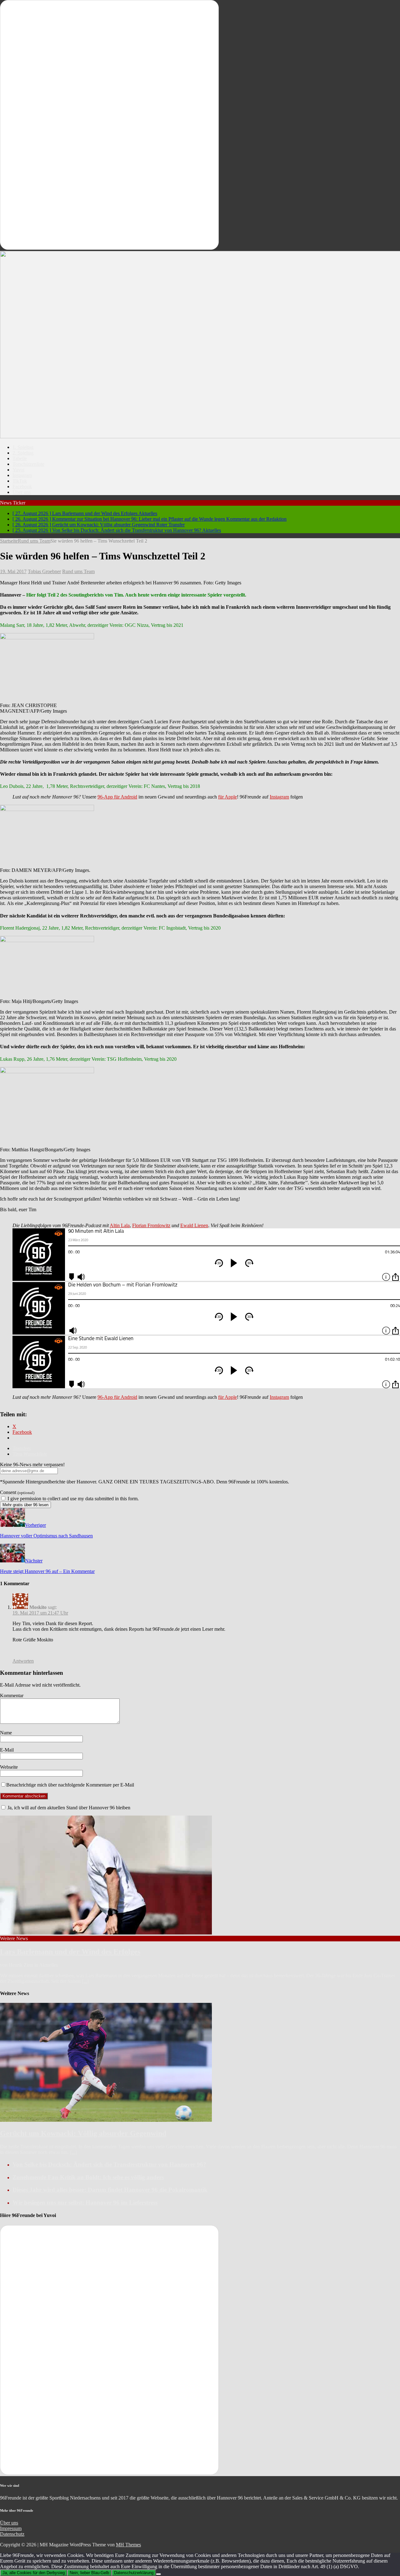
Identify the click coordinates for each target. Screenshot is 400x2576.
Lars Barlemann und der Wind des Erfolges (70, 1952)
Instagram (22, 475)
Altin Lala (120, 1225)
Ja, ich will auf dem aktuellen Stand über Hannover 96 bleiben (68, 1808)
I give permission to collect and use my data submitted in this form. (72, 1499)
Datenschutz (12, 2534)
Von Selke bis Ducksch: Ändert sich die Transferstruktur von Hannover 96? (109, 2164)
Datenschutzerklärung (134, 2573)
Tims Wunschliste (30, 1454)
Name (6, 1733)
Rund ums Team (78, 571)
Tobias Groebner (44, 571)
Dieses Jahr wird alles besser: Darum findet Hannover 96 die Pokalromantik (110, 2190)
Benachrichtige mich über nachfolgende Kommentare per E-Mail (70, 1785)
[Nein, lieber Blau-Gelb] (158, 2574)
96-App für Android (117, 797)
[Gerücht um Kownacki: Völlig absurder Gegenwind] (106, 2120)
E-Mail (7, 1750)
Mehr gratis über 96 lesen (25, 1505)
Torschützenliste (28, 464)
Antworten (23, 1661)
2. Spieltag (23, 453)
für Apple (227, 797)
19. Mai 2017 (13, 571)
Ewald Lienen (194, 1225)
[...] (85, 1981)
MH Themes (128, 2545)
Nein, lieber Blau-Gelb (89, 2573)
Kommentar (12, 1696)
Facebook (22, 487)
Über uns (22, 492)
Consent (17, 1492)
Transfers (22, 1448)
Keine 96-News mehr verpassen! (32, 1465)
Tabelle (20, 458)
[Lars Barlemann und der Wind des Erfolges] (106, 1933)
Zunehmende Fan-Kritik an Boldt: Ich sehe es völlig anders (88, 2177)
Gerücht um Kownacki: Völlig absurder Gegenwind (83, 2133)
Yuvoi (18, 470)
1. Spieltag (23, 447)
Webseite (9, 1767)
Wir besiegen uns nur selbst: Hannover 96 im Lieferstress (85, 2202)
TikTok (20, 481)
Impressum (11, 2528)
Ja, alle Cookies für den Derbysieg (34, 2573)
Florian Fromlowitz (151, 1225)
